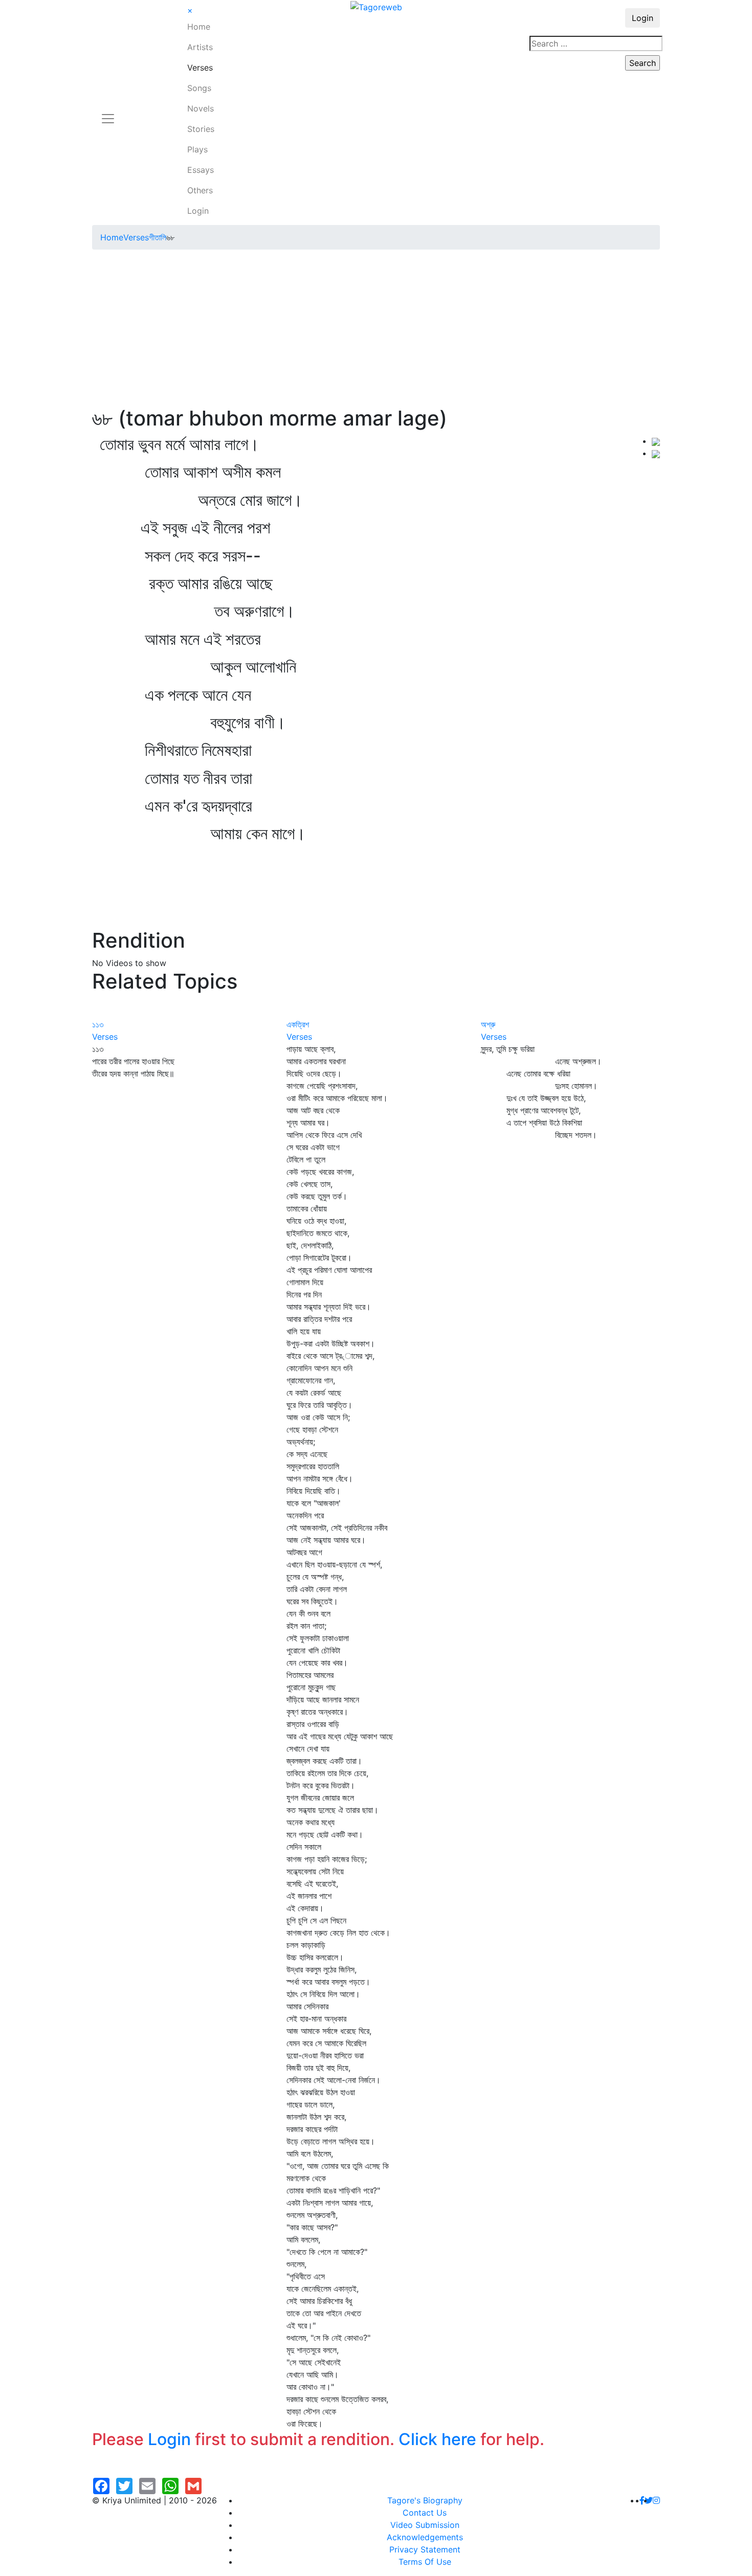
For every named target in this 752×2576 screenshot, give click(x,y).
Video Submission (425, 2525)
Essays (201, 170)
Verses (200, 68)
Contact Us (425, 2513)
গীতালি (158, 237)
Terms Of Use (425, 2562)
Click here (437, 2439)
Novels (201, 108)
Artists (200, 47)
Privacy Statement (425, 2549)
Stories (201, 129)
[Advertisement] (376, 329)
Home (199, 27)
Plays (197, 149)
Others (200, 190)
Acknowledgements (425, 2537)
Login (198, 211)
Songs (199, 88)
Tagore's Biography (425, 2500)
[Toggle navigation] (108, 113)
